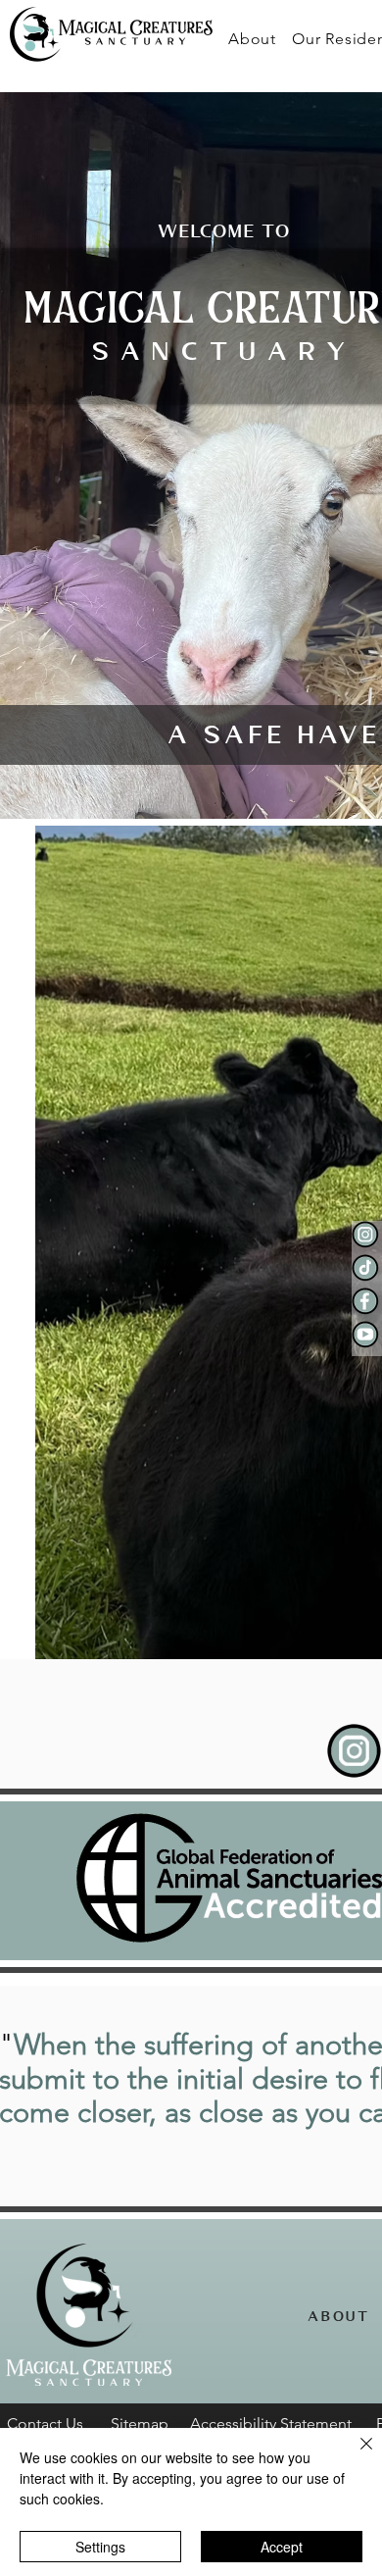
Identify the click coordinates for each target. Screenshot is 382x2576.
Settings (100, 2547)
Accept (282, 2547)
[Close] (355, 2455)
